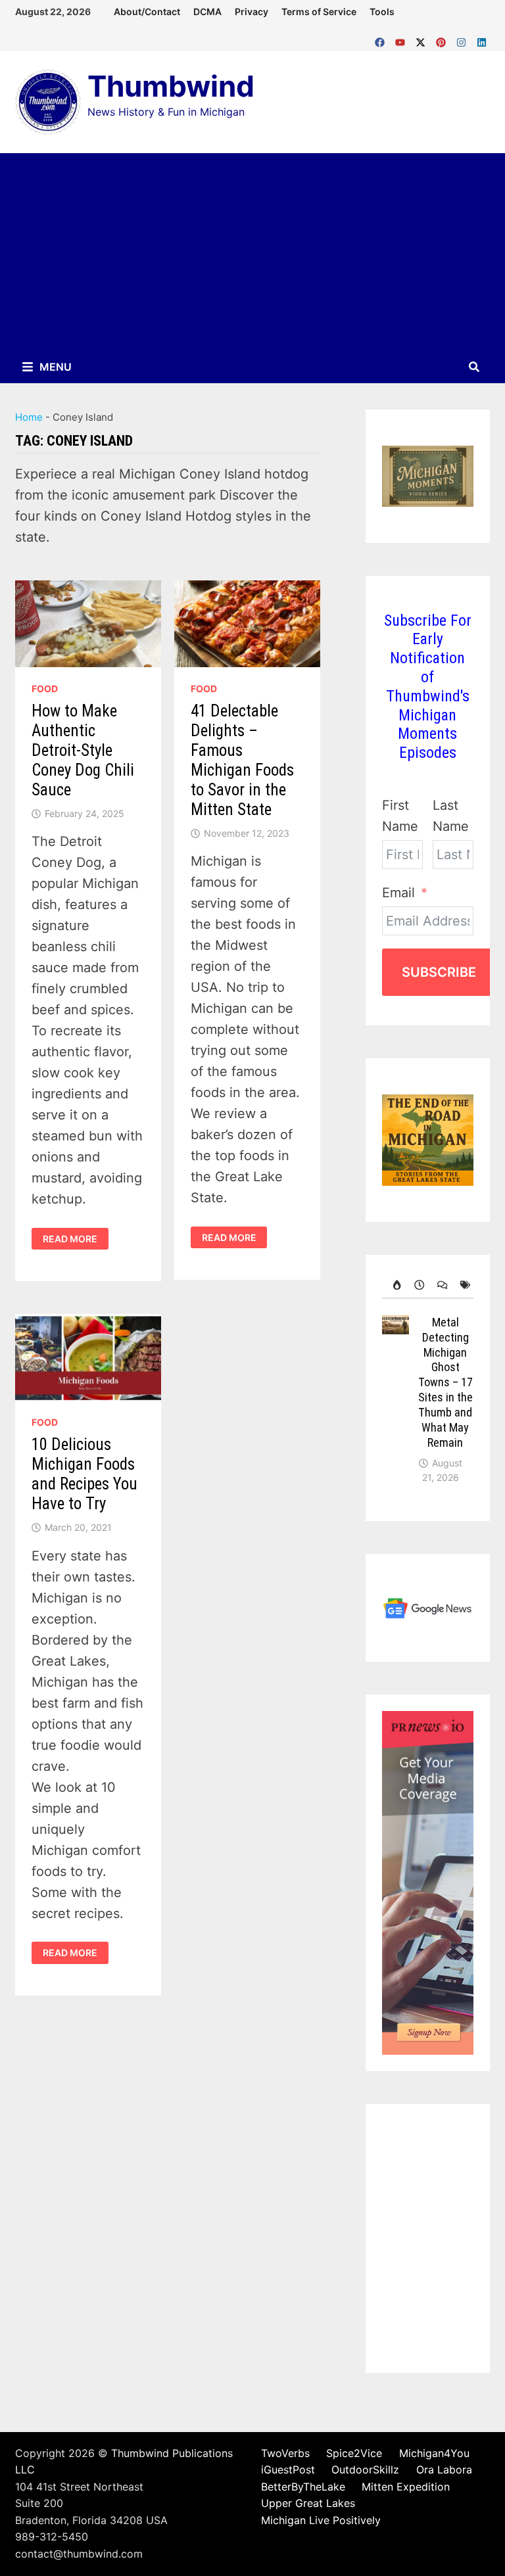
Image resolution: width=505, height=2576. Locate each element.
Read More (70, 1239)
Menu (54, 367)
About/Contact (147, 12)
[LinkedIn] (482, 39)
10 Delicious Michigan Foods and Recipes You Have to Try (84, 1474)
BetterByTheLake (303, 2487)
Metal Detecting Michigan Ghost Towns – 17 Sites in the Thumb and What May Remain (445, 1382)
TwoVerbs (285, 2453)
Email (398, 893)
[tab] (394, 1285)
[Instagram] (463, 39)
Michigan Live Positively (321, 2520)
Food (45, 689)
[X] (422, 39)
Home (29, 417)
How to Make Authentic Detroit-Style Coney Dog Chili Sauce (83, 750)
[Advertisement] (252, 252)
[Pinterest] (443, 39)
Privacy (252, 12)
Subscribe (439, 972)
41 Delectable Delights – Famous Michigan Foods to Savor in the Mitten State (242, 760)
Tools (382, 12)
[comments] (439, 1285)
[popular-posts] (394, 1285)
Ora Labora (444, 2470)
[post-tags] (462, 1285)
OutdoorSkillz (365, 2470)
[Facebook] (382, 39)
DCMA (207, 12)
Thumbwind (171, 86)
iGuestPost (288, 2470)
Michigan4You (434, 2453)
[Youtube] (402, 39)
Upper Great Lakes (308, 2503)
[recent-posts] (416, 1285)
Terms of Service (319, 12)
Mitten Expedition (406, 2487)
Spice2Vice (354, 2453)
